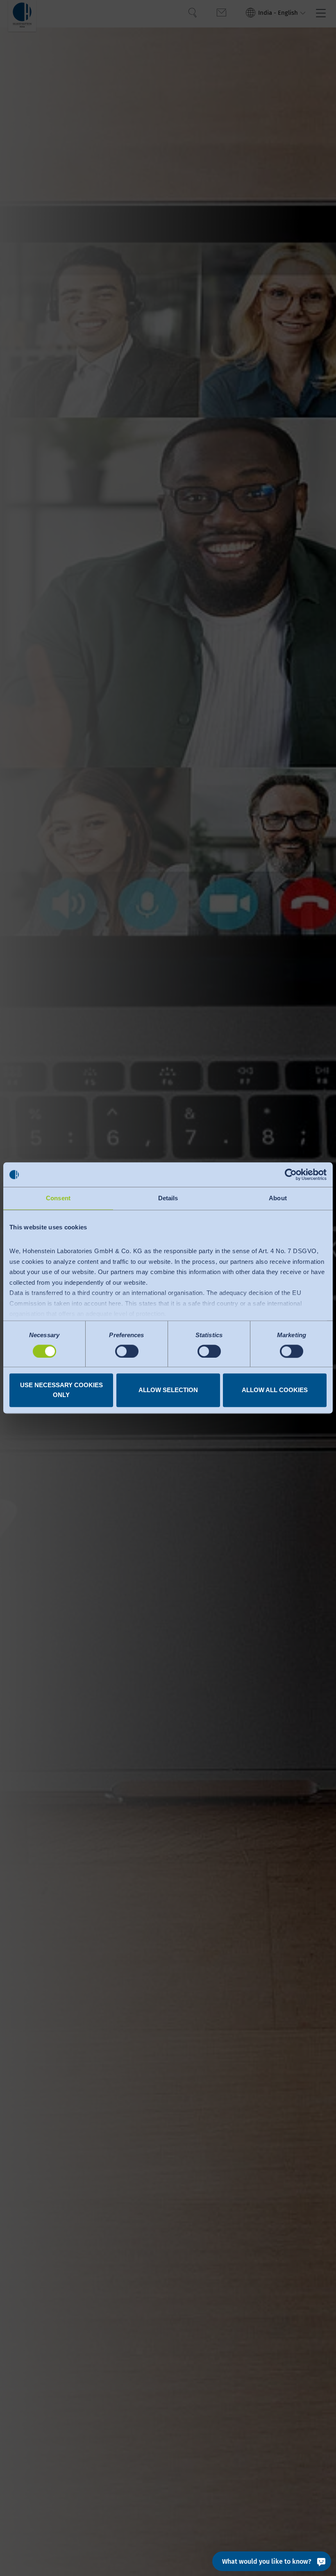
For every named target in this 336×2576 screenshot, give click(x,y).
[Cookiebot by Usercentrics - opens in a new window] (291, 1174)
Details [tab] (168, 1198)
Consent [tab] (58, 1198)
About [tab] (278, 1198)
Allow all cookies (275, 1390)
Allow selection (168, 1390)
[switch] (127, 1351)
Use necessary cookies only (61, 1390)
